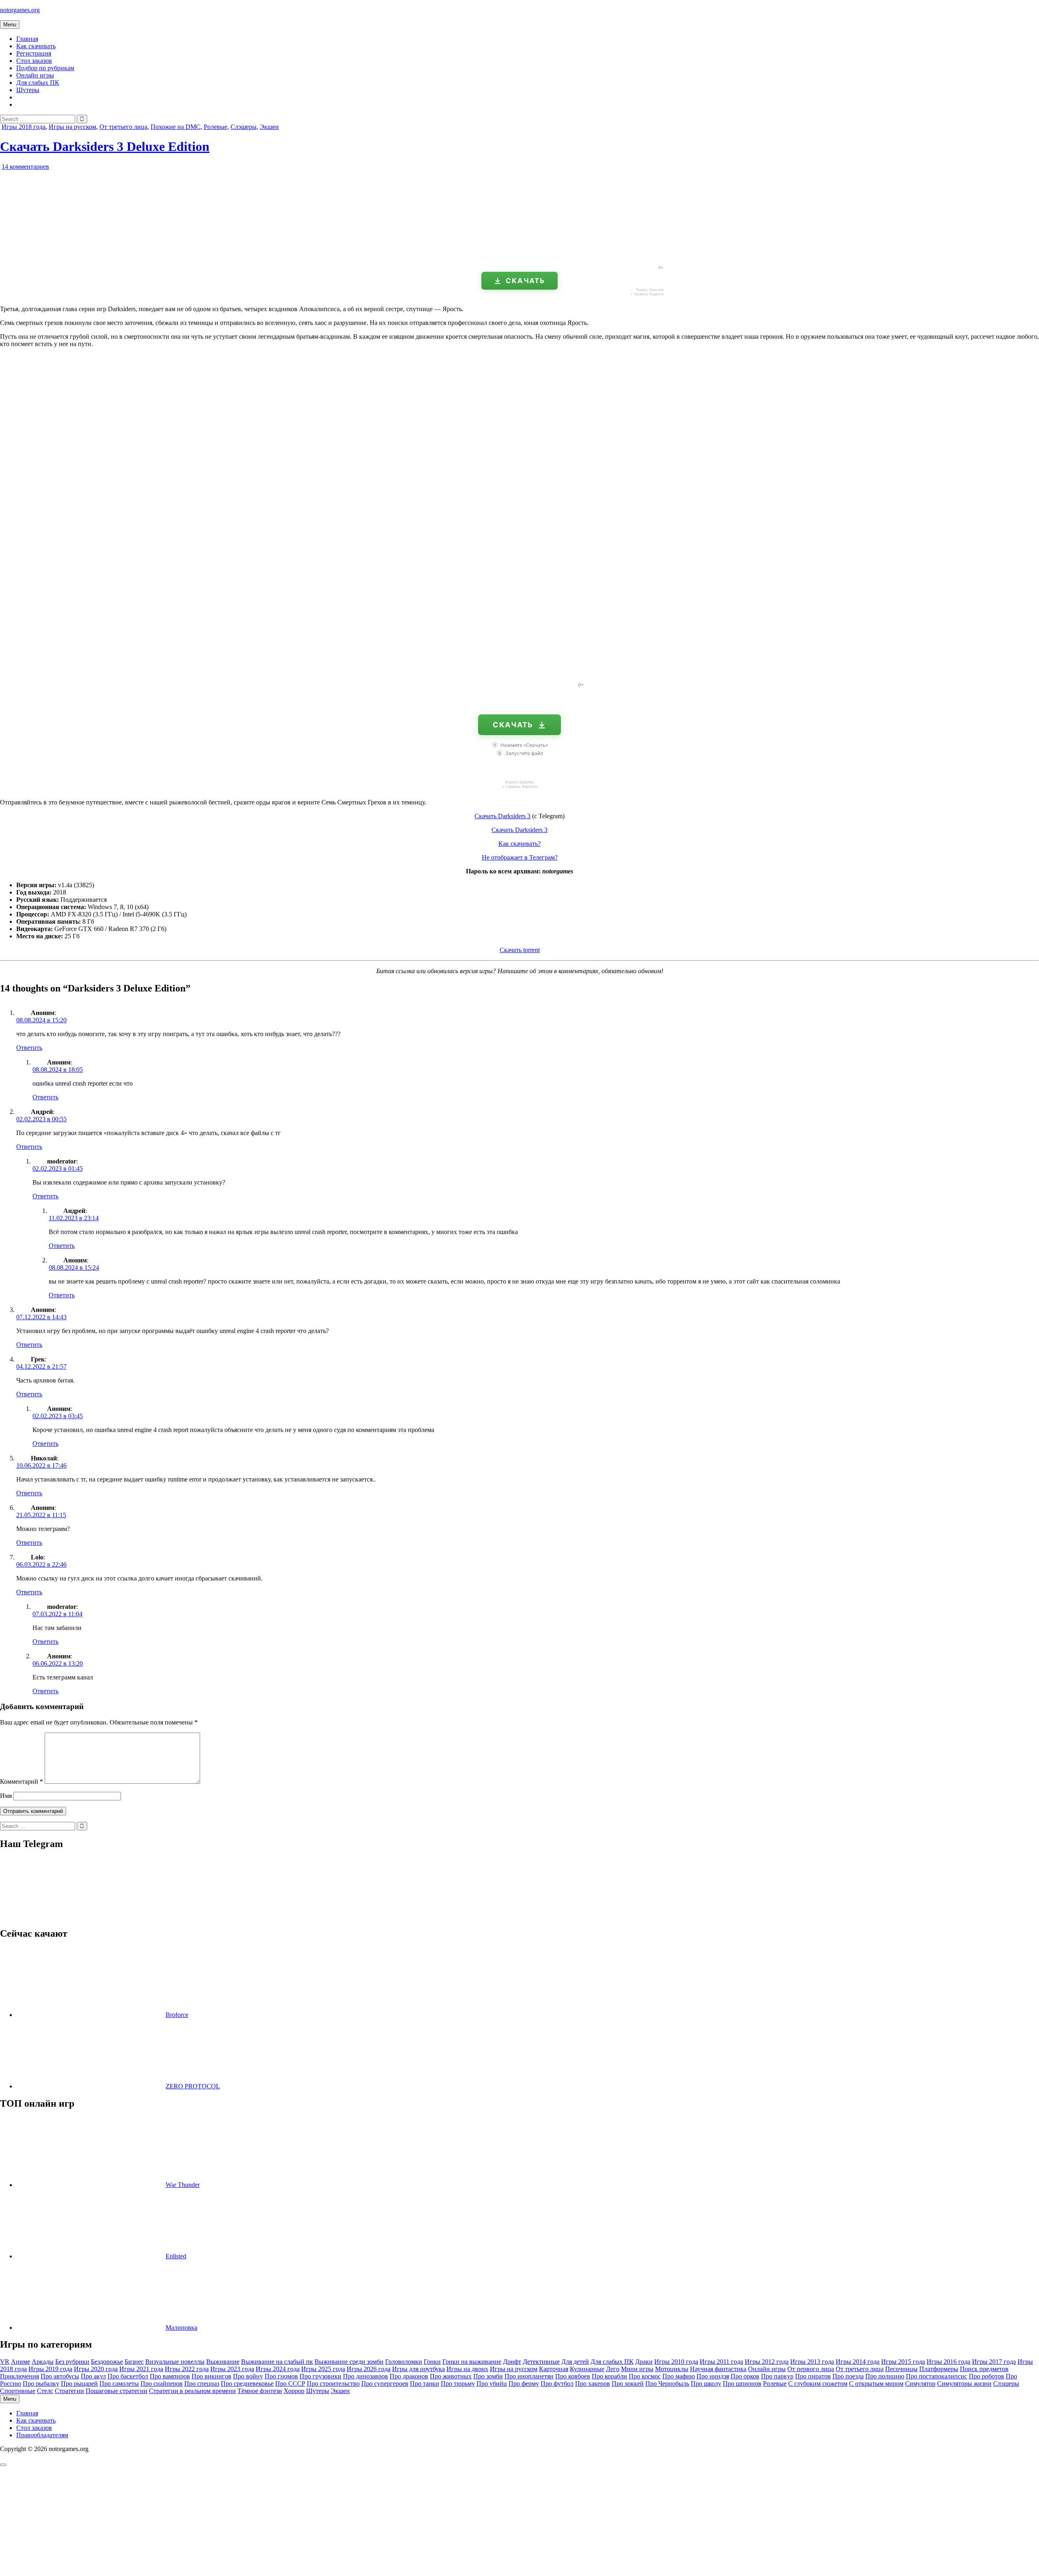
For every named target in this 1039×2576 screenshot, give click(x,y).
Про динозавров (365, 2376)
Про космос (645, 2376)
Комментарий (22, 1781)
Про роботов (986, 2376)
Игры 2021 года (141, 2369)
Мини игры (637, 2369)
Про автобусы (60, 2376)
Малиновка (181, 2328)
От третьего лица (123, 127)
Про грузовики (320, 2376)
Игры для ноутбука (418, 2369)
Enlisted (176, 2256)
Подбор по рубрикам (45, 68)
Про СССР (290, 2384)
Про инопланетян (529, 2376)
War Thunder (183, 2185)
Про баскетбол (128, 2376)
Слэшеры (244, 127)
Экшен (269, 127)
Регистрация (34, 53)
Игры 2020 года (96, 2369)
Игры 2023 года (232, 2369)
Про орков (745, 2376)
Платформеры (939, 2369)
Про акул (93, 2376)
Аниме (20, 2362)
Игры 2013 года (812, 2362)
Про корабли (609, 2376)
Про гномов (281, 2376)
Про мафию (679, 2376)
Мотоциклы (672, 2369)
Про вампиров (170, 2376)
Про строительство (333, 2384)
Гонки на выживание (472, 2362)
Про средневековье (247, 2384)
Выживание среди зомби (349, 2362)
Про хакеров (593, 2384)
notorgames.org (20, 10)
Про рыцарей (79, 2384)
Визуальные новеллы (175, 2362)
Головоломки (404, 2362)
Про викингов (211, 2376)
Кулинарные (587, 2369)
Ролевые (216, 127)
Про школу (706, 2384)
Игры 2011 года (721, 2362)
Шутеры (28, 90)
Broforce (177, 2015)
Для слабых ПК (38, 83)
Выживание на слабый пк (277, 2362)
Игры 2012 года (767, 2362)
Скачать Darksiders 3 (502, 816)
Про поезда (848, 2376)
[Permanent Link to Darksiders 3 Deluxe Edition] (93, 255)
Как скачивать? (519, 844)
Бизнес (134, 2362)
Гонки (432, 2362)
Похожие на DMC (176, 127)
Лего (613, 2369)
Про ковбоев (573, 2376)
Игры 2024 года (278, 2369)
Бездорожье (107, 2362)
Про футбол (557, 2384)
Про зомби (488, 2376)
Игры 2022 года (187, 2369)
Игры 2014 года (858, 2362)
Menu (10, 25)
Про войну (248, 2376)
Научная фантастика (718, 2369)
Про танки (425, 2384)
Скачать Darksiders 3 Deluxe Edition (105, 146)
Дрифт (512, 2362)
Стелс (45, 2391)
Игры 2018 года (24, 127)
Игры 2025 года (323, 2369)
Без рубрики (72, 2362)
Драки (644, 2362)
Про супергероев (385, 2384)
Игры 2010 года (676, 2362)
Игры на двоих (467, 2369)
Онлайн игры (35, 75)
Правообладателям (42, 2435)
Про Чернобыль (667, 2384)
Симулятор (920, 2384)
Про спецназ (202, 2384)
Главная (27, 39)
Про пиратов (813, 2376)
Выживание (223, 2362)
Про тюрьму (458, 2384)
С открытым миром (876, 2384)
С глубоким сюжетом (818, 2384)
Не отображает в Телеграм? (520, 857)
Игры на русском (72, 127)
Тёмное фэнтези (260, 2391)
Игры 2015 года (903, 2362)
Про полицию (885, 2376)
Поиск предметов (984, 2369)
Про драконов (409, 2376)
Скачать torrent (520, 950)
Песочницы (901, 2369)
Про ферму (524, 2384)
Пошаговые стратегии (116, 2391)
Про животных (451, 2376)
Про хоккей (628, 2384)
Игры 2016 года (948, 2362)
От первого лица (811, 2369)
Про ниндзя (713, 2376)
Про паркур (777, 2376)
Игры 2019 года (50, 2369)
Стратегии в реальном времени (192, 2391)
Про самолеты (119, 2384)
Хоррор (294, 2391)
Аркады (43, 2362)
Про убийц (492, 2384)
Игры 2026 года (369, 2369)
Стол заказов (34, 61)
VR (5, 2362)
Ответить (29, 1048)
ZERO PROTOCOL (193, 2086)
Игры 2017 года (994, 2362)
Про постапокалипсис (937, 2376)
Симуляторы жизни (964, 2384)
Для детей (575, 2362)
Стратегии (69, 2391)
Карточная (554, 2369)
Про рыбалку (41, 2384)
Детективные (541, 2362)
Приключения (19, 2376)
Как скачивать (36, 46)
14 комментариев (25, 167)
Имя (6, 1796)
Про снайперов (162, 2384)
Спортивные (18, 2391)
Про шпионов (742, 2384)
